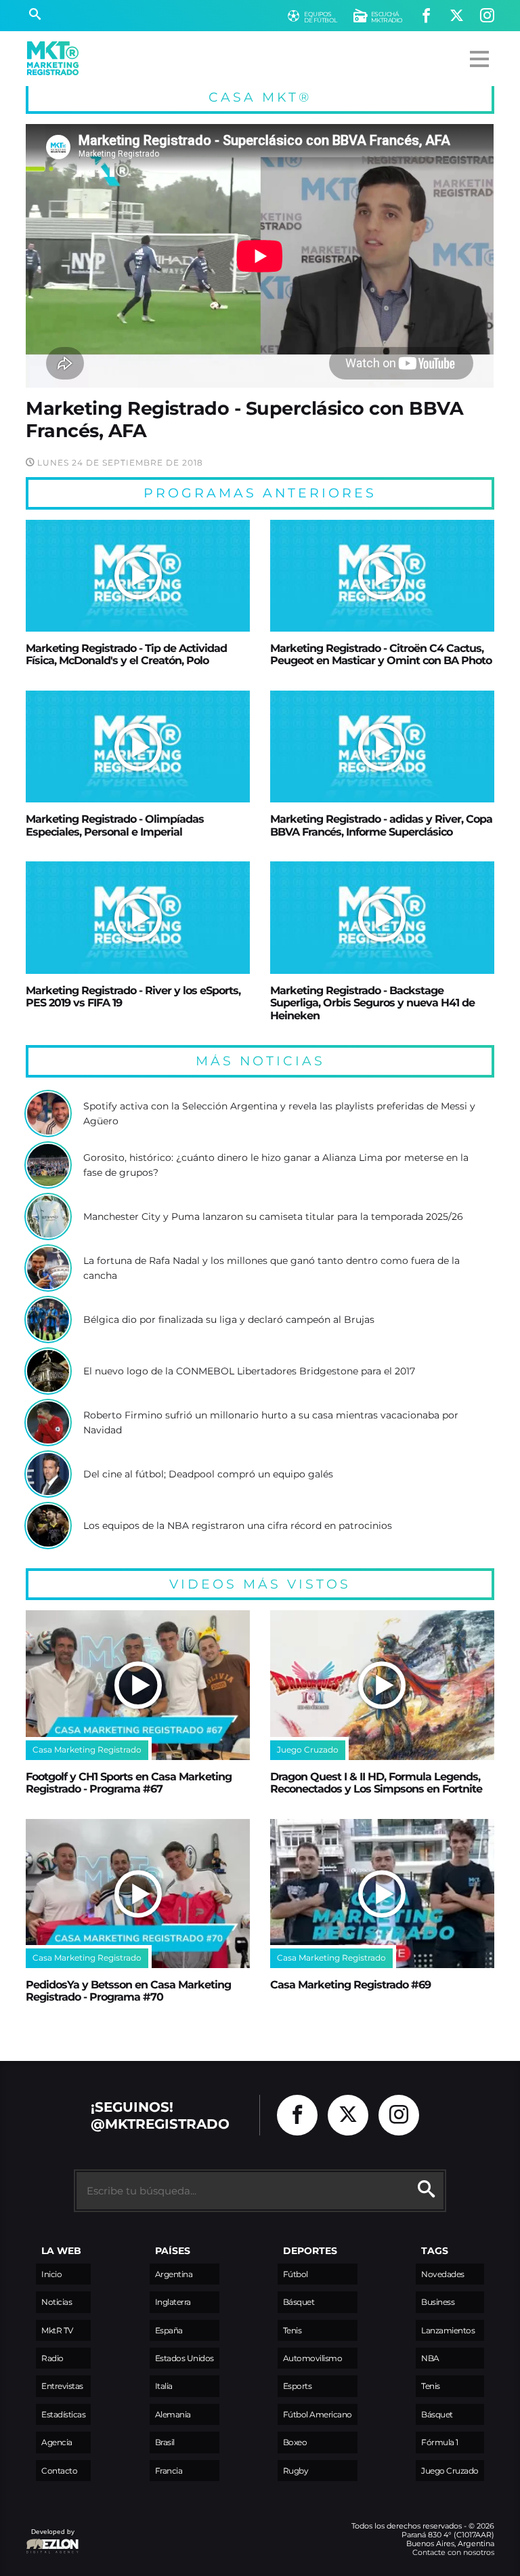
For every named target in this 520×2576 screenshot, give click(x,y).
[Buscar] (35, 16)
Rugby (296, 2471)
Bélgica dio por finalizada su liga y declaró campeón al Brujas (229, 1320)
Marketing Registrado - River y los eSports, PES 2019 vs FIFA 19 (133, 996)
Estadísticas (63, 2414)
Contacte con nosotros (453, 2552)
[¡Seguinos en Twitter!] (457, 16)
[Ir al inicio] (53, 58)
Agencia (57, 2442)
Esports (298, 2386)
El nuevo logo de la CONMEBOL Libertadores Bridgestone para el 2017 (249, 1371)
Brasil (165, 2442)
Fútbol (296, 2274)
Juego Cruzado (450, 2471)
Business (438, 2302)
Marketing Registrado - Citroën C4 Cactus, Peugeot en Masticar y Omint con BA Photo (381, 654)
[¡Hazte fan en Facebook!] (426, 16)
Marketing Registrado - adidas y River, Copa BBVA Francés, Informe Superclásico (381, 825)
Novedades (443, 2274)
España (169, 2330)
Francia (169, 2471)
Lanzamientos (448, 2330)
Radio (52, 2358)
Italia (164, 2386)
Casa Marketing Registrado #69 (350, 1984)
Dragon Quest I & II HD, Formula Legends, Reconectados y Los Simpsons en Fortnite (376, 1782)
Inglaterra (173, 2302)
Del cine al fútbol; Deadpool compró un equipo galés (208, 1474)
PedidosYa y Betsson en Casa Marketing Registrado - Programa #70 (128, 1990)
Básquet (299, 2302)
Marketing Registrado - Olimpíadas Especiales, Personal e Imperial (115, 825)
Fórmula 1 (440, 2442)
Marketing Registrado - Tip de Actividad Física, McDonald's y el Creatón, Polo (126, 654)
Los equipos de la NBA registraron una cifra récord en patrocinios (238, 1526)
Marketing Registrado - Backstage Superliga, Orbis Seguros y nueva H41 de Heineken (372, 1003)
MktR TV (57, 2330)
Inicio (51, 2274)
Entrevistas (62, 2386)
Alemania (173, 2414)
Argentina (174, 2274)
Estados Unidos (185, 2358)
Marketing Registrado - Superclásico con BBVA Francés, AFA (244, 419)
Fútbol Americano (318, 2414)
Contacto (59, 2471)
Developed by (50, 2538)
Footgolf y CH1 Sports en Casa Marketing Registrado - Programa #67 (129, 1782)
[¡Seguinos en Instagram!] (487, 16)
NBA (430, 2358)
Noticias (57, 2302)
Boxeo (295, 2442)
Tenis (292, 2330)
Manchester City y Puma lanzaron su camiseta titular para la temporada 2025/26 (273, 1217)
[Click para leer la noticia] (138, 576)
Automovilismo (313, 2358)
